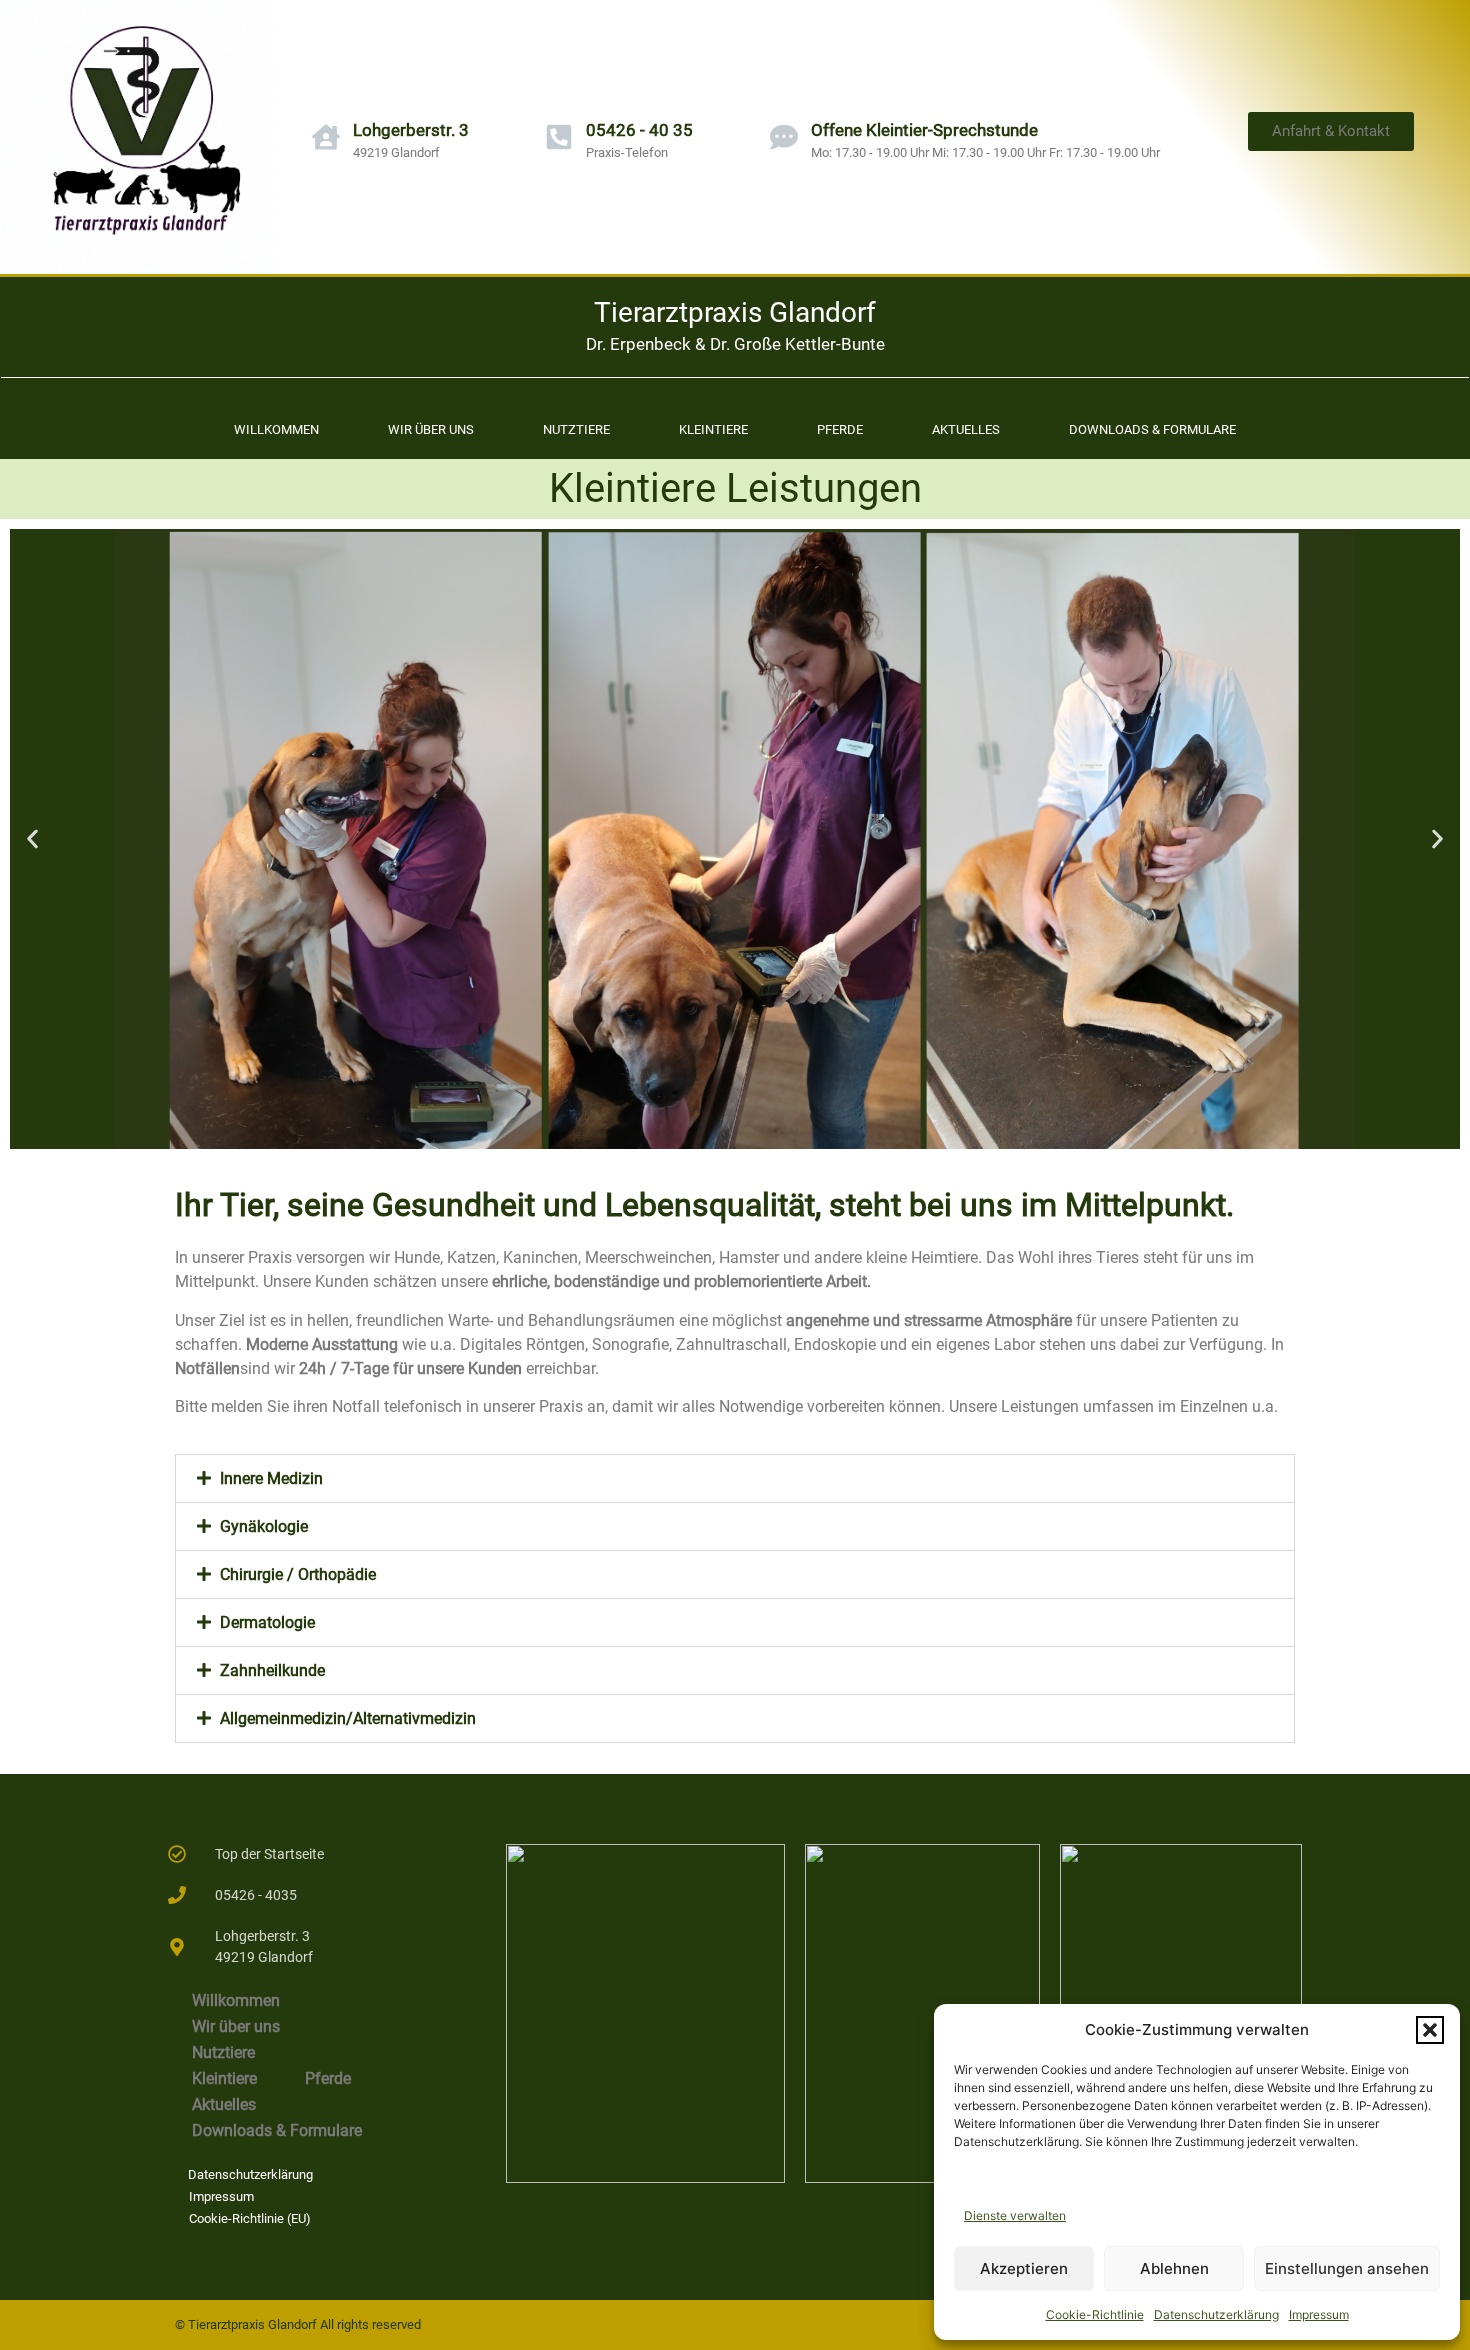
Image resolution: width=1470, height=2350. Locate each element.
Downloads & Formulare (1152, 429)
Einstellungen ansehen (1347, 2268)
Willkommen (276, 429)
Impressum (1319, 2314)
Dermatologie (267, 1622)
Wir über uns (431, 429)
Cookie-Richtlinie (1095, 2314)
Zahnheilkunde (272, 1670)
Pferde (840, 429)
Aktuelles (966, 429)
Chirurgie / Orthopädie (298, 1574)
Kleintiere (713, 429)
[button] (1430, 2030)
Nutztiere (576, 429)
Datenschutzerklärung (1216, 2314)
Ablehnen (1174, 2268)
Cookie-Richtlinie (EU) (250, 2218)
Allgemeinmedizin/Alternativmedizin (348, 1718)
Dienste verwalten (1015, 2215)
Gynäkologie (264, 1526)
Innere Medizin (271, 1478)
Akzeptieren (1024, 2268)
